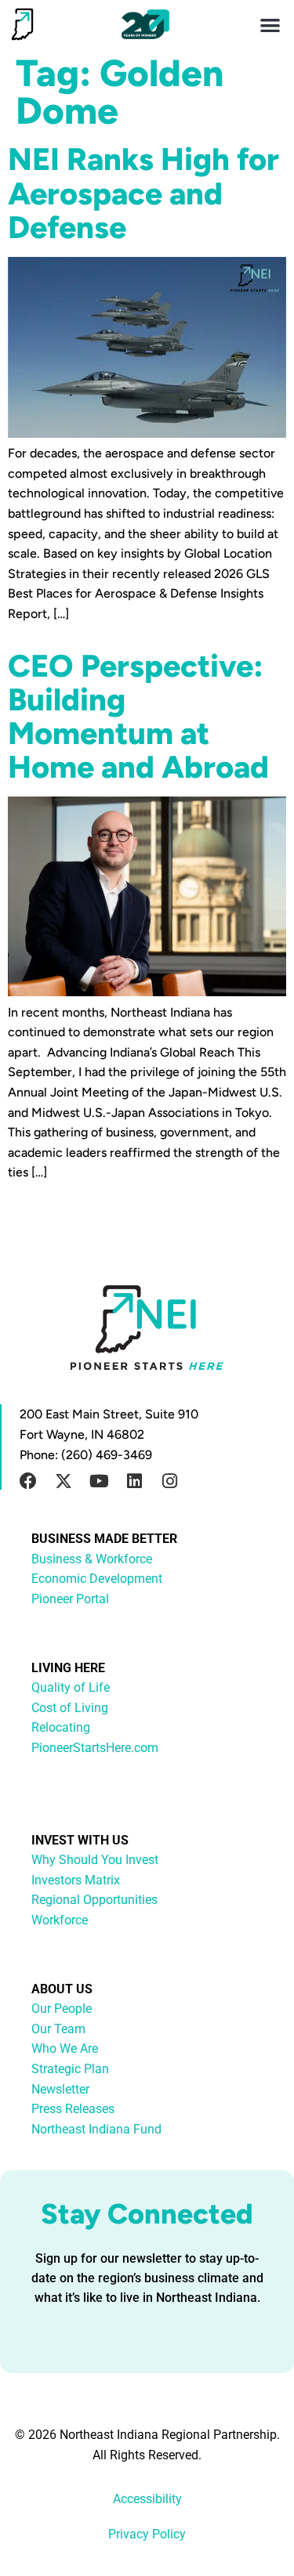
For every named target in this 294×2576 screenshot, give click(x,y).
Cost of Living (70, 1708)
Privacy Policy (147, 2534)
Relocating (61, 1727)
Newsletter (60, 2089)
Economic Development (97, 1579)
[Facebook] (28, 1481)
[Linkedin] (134, 1481)
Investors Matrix (76, 1880)
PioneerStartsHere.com (95, 1748)
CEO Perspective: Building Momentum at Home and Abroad (138, 717)
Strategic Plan (70, 2069)
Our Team (58, 2029)
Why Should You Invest (95, 1860)
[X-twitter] (64, 1481)
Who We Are (65, 2049)
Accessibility (147, 2499)
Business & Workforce (92, 1559)
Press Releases (73, 2109)
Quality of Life (71, 1687)
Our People (62, 2009)
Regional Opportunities (94, 1900)
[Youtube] (99, 1481)
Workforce (60, 1920)
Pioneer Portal (70, 1599)
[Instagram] (169, 1481)
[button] (271, 25)
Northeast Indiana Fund (96, 2129)
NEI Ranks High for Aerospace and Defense (143, 193)
